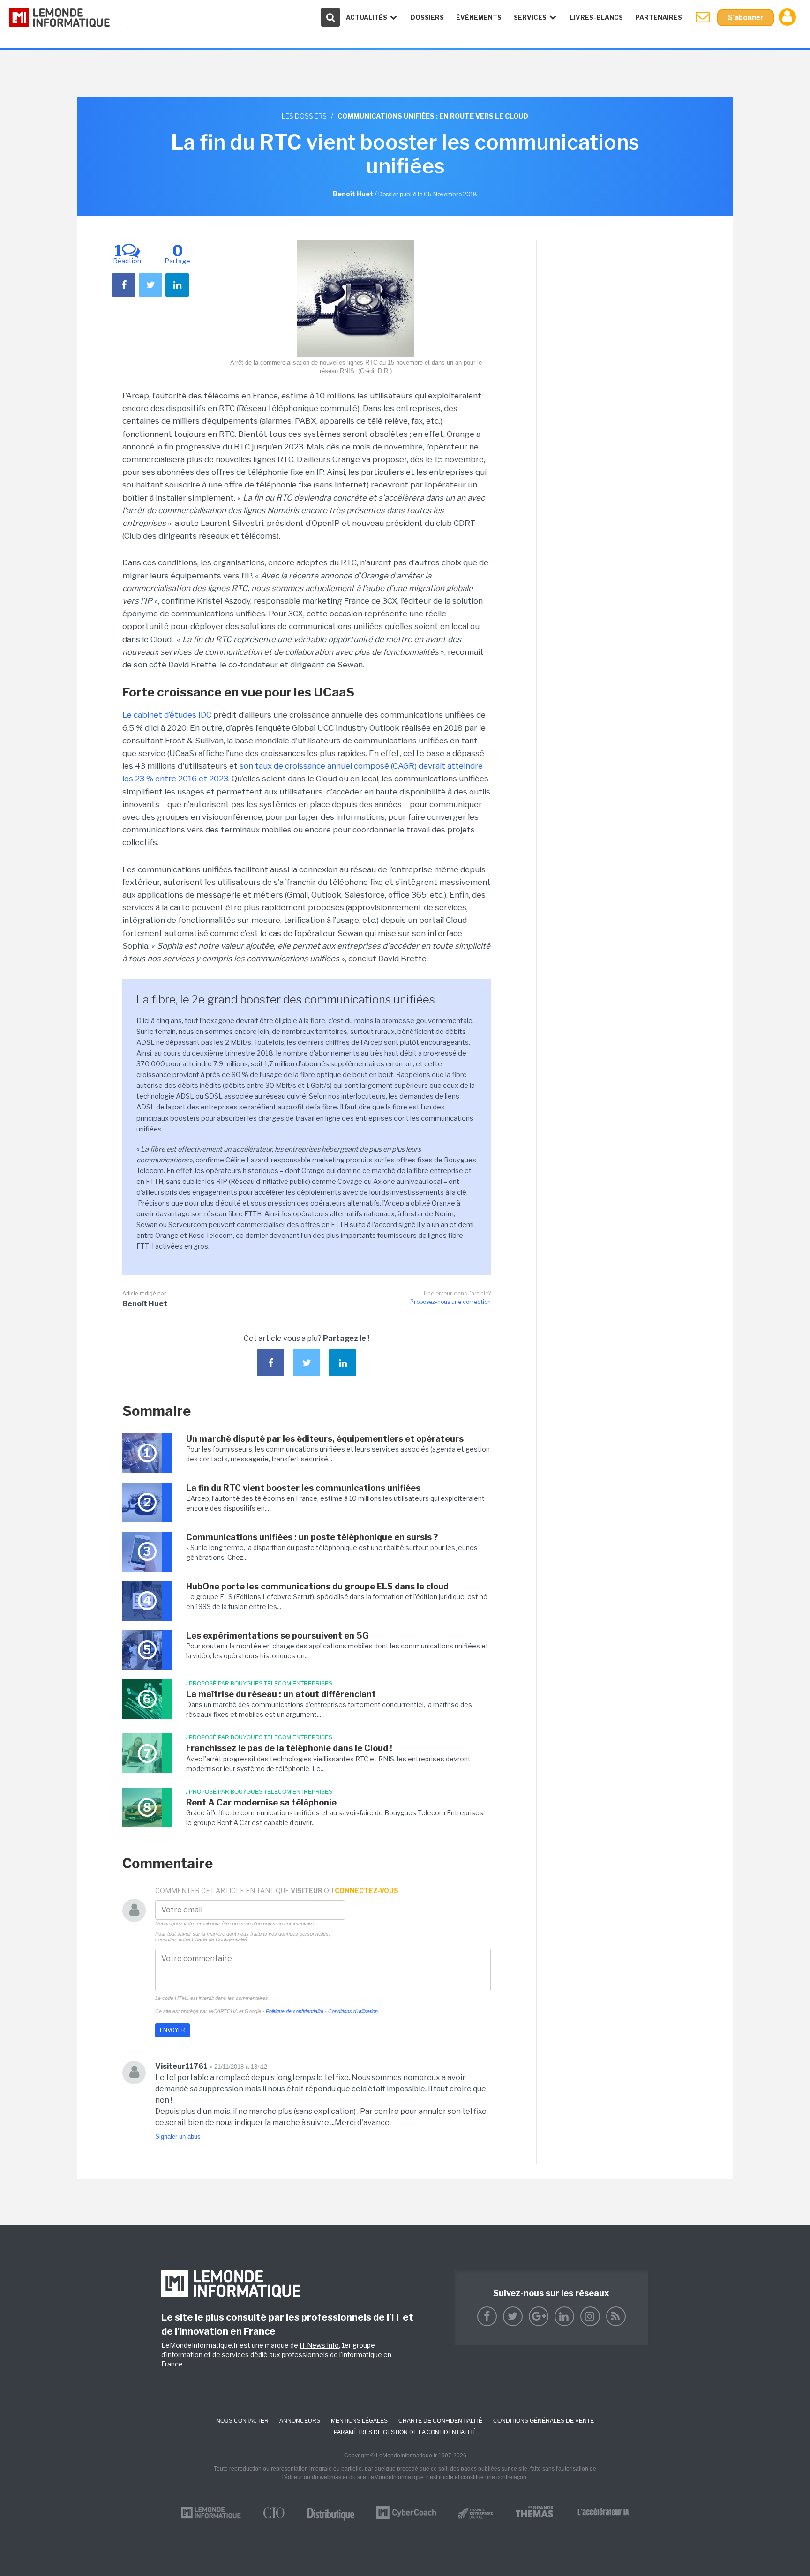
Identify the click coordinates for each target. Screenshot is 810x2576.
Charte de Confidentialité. (220, 1939)
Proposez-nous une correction (450, 1302)
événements (479, 17)
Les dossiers (304, 116)
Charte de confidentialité (440, 2421)
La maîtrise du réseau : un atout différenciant (281, 1694)
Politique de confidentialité (295, 2011)
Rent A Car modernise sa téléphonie (261, 1802)
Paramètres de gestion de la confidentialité (405, 2432)
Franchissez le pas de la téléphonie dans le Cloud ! (289, 1748)
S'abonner (746, 18)
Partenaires (659, 17)
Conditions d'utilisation (353, 2011)
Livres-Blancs (596, 17)
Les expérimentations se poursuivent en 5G (277, 1636)
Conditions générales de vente (544, 2421)
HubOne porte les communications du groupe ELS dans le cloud (317, 1586)
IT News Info (319, 2345)
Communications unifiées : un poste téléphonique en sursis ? (312, 1537)
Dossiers (427, 17)
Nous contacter (242, 2421)
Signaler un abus (178, 2137)
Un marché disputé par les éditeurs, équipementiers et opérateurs (325, 1439)
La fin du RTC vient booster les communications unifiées (303, 1488)
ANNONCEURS (300, 2421)
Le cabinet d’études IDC (167, 715)
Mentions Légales (359, 2421)
